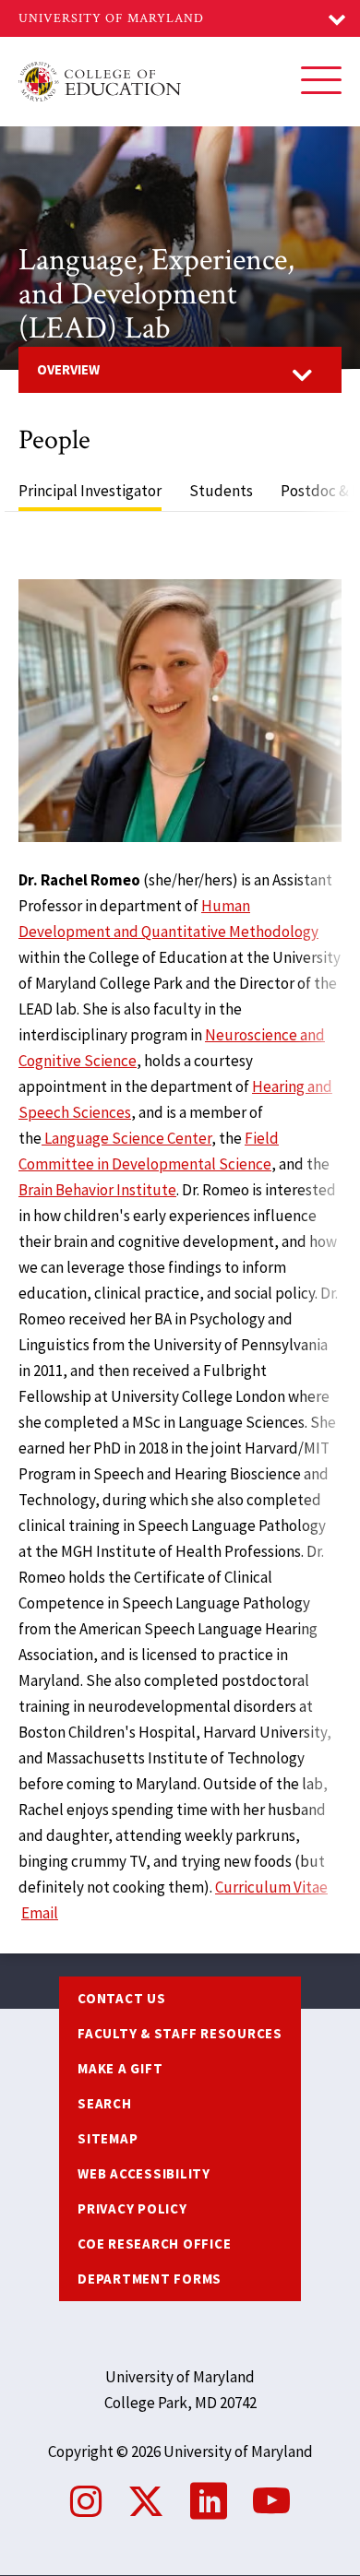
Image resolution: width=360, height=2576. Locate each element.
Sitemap (108, 2138)
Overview (68, 369)
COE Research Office (154, 2244)
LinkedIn (209, 2501)
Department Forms (150, 2279)
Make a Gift (120, 2068)
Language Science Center (126, 1138)
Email (40, 1913)
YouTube (271, 2501)
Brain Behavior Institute (97, 1190)
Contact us (122, 1998)
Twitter (146, 2501)
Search (105, 2103)
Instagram (86, 2501)
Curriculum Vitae (271, 1887)
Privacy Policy (132, 2208)
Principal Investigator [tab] (90, 491)
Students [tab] (221, 491)
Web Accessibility (144, 2173)
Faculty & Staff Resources (180, 2033)
